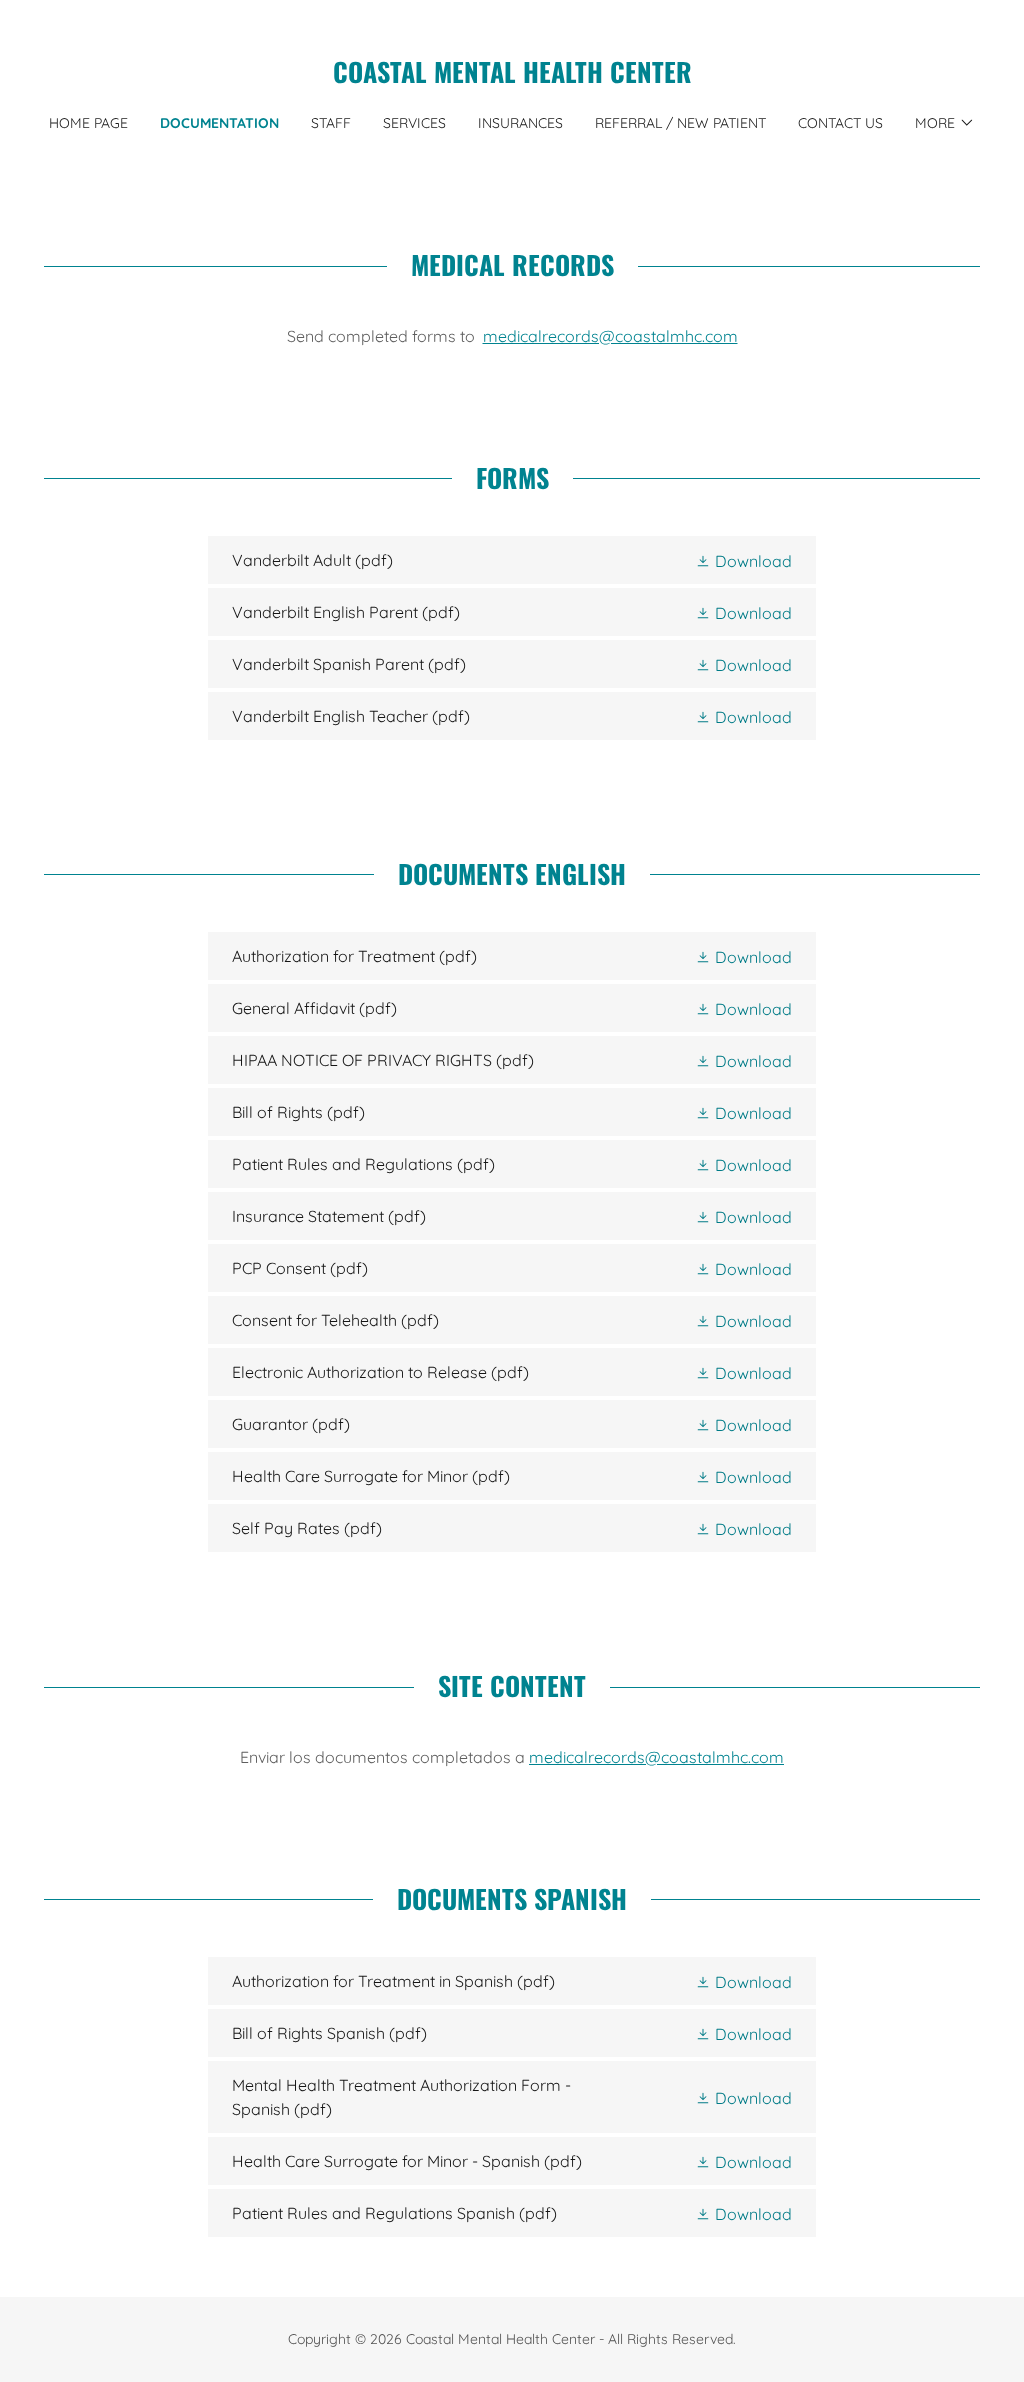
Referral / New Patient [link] (680, 123)
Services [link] (414, 123)
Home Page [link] (88, 123)
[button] (945, 123)
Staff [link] (331, 123)
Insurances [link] (520, 123)
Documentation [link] (219, 123)
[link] (512, 77)
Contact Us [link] (840, 123)
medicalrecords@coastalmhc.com (610, 336)
